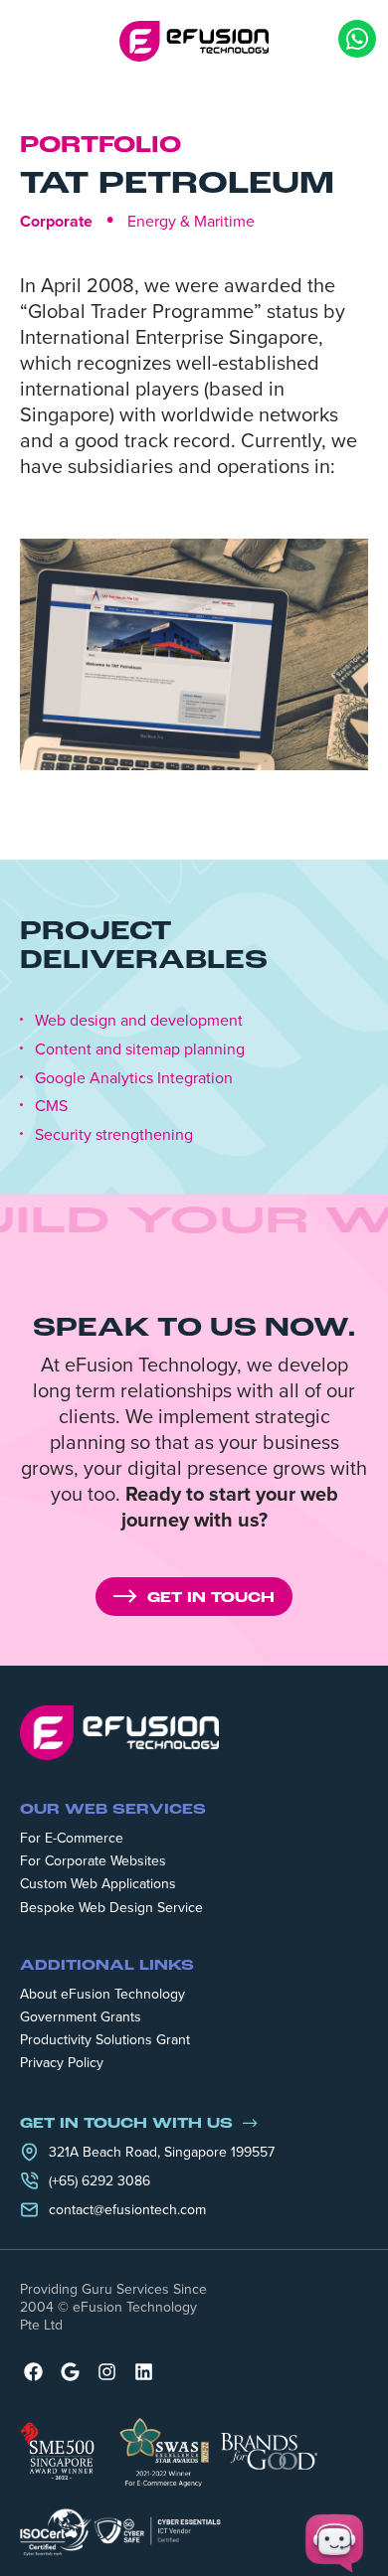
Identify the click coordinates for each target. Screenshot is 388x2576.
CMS (51, 1106)
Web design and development (139, 1020)
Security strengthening (114, 1134)
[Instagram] (107, 2372)
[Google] (70, 2372)
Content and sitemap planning (140, 1049)
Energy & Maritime (191, 221)
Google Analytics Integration (134, 1078)
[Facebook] (33, 2372)
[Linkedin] (144, 2372)
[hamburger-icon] (35, 41)
